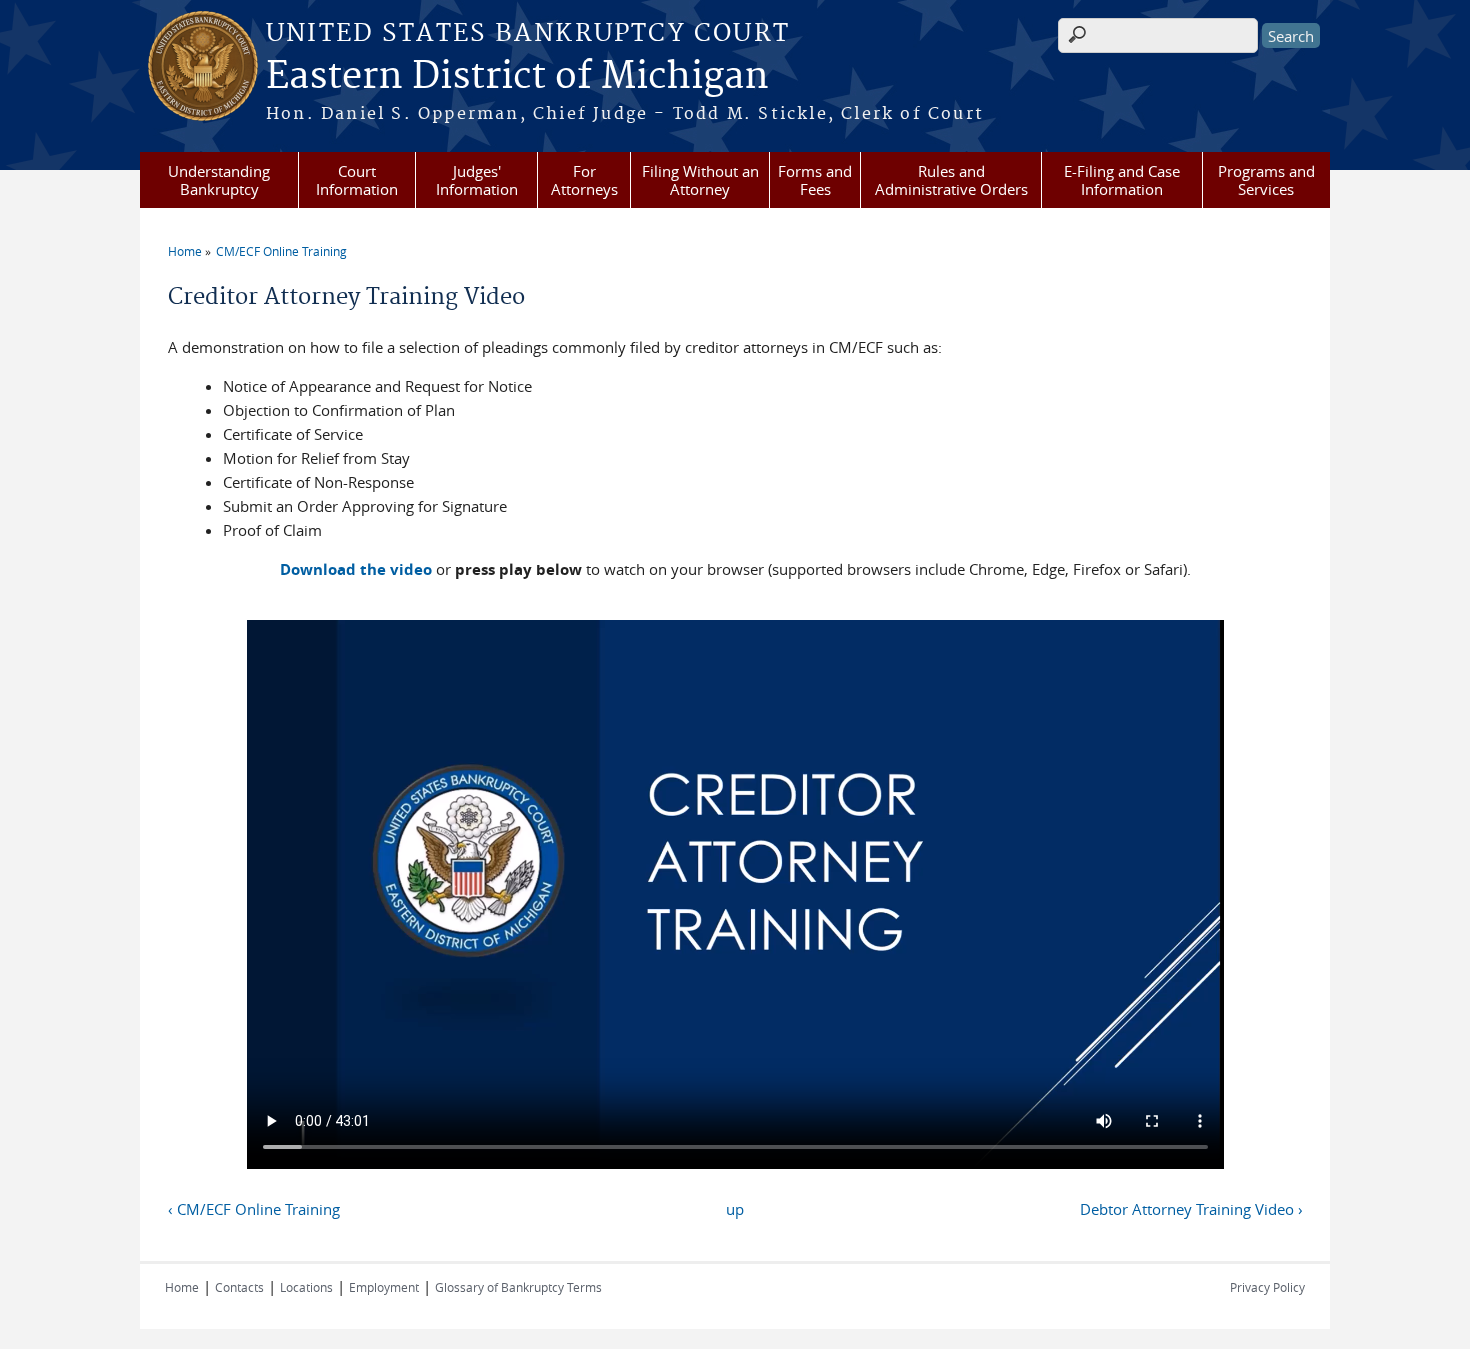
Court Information (357, 180)
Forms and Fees (815, 180)
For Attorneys (584, 180)
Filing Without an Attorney (700, 180)
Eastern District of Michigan (517, 77)
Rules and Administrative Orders (951, 180)
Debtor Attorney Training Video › (1191, 1209)
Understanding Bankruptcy (219, 180)
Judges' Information (477, 180)
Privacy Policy (1267, 1287)
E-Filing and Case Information (1122, 180)
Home (185, 251)
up (735, 1209)
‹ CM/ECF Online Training (254, 1209)
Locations (306, 1287)
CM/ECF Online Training (281, 251)
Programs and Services (1266, 180)
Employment (384, 1287)
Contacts (239, 1287)
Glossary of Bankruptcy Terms (518, 1287)
